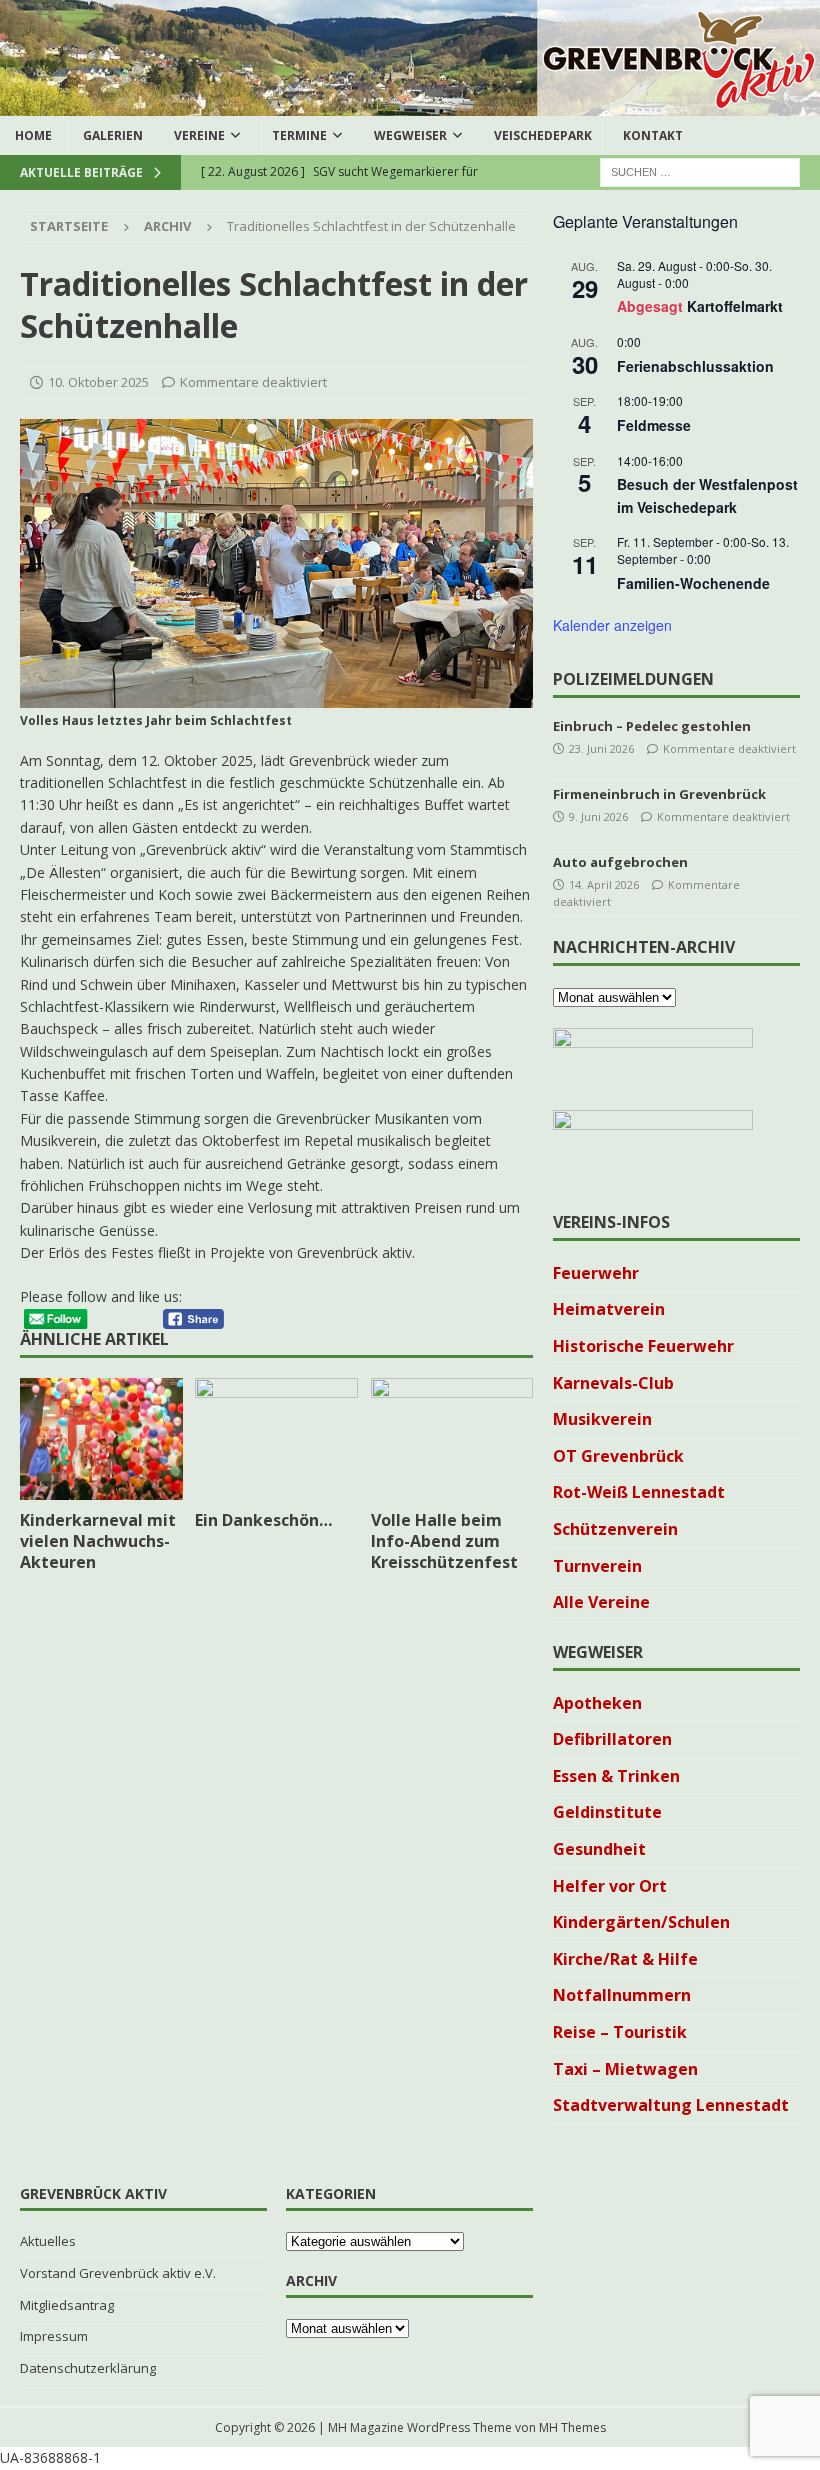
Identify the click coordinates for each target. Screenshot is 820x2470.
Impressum (54, 2336)
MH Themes (572, 2427)
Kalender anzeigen (612, 625)
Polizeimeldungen (633, 679)
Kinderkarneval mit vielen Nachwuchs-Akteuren (98, 1541)
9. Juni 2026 (598, 816)
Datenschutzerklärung (88, 2368)
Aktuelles (48, 2241)
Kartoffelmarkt (735, 306)
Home (33, 135)
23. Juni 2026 (601, 748)
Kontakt (653, 135)
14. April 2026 (604, 884)
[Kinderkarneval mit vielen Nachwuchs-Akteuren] (101, 1439)
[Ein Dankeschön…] (276, 1439)
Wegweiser (410, 135)
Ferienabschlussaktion (695, 366)
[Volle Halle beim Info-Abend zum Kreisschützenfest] (452, 1439)
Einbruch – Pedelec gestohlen (652, 726)
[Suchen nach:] (700, 171)
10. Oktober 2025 (98, 382)
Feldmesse (654, 425)
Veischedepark (543, 135)
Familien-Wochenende (693, 583)
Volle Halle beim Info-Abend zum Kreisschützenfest (444, 1541)
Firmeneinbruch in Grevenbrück (659, 794)
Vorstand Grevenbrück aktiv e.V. (118, 2273)
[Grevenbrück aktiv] (410, 104)
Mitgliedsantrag (67, 2305)
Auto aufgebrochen (620, 862)
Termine (299, 135)
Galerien (113, 135)
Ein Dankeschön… (263, 1520)
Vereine (199, 135)
